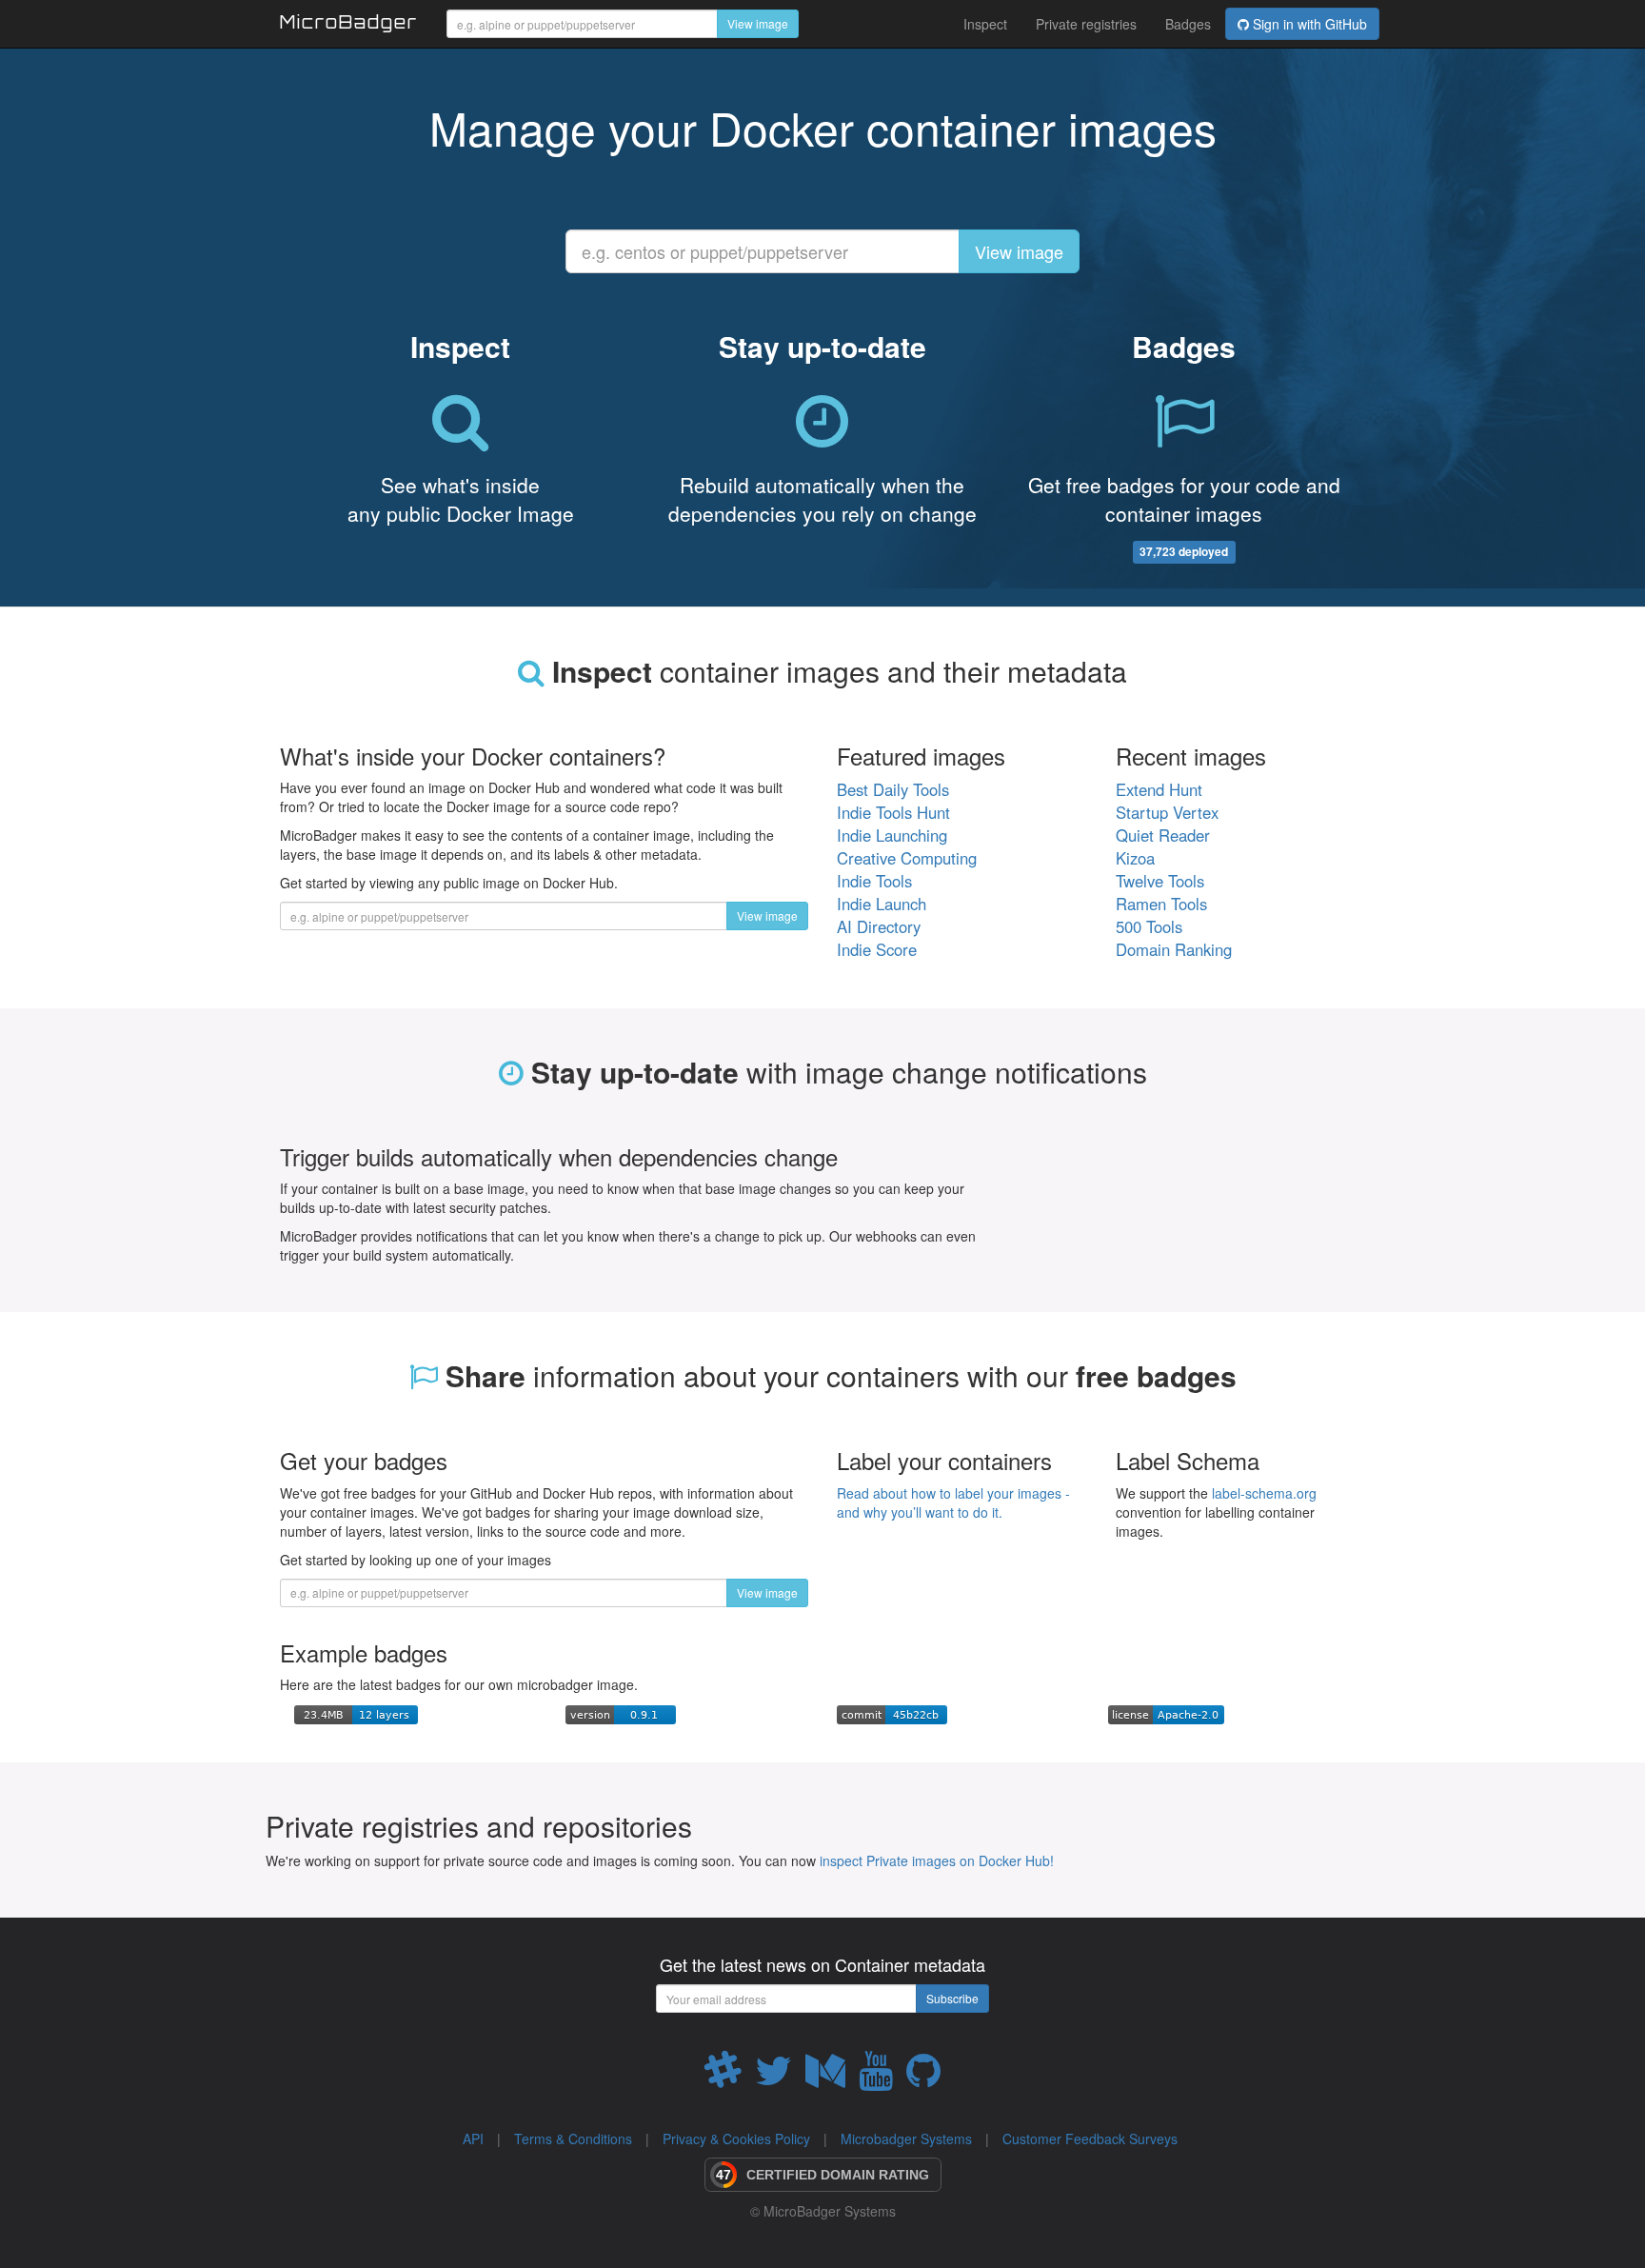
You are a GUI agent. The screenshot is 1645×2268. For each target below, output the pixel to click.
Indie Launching (892, 835)
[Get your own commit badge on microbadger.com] (892, 1713)
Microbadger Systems (906, 2139)
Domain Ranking (1174, 949)
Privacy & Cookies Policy (736, 2139)
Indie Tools (874, 881)
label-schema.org (1264, 1493)
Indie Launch (882, 904)
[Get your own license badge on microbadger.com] (1166, 1713)
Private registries (1086, 24)
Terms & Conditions (573, 2139)
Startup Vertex (1167, 812)
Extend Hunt (1159, 789)
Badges (1188, 24)
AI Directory (879, 926)
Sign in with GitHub (1308, 24)
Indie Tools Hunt (893, 812)
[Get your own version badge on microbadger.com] (621, 1713)
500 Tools (1149, 926)
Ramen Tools (1161, 904)
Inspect (985, 24)
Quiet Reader (1163, 835)
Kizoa (1135, 858)
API (473, 2139)
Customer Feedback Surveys (1090, 2139)
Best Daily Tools (893, 789)
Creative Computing (907, 858)
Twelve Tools (1160, 881)
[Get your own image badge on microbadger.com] (356, 1713)
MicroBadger (349, 25)
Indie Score (877, 949)
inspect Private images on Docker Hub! (937, 1860)
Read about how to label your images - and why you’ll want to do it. (953, 1502)
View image (758, 23)
